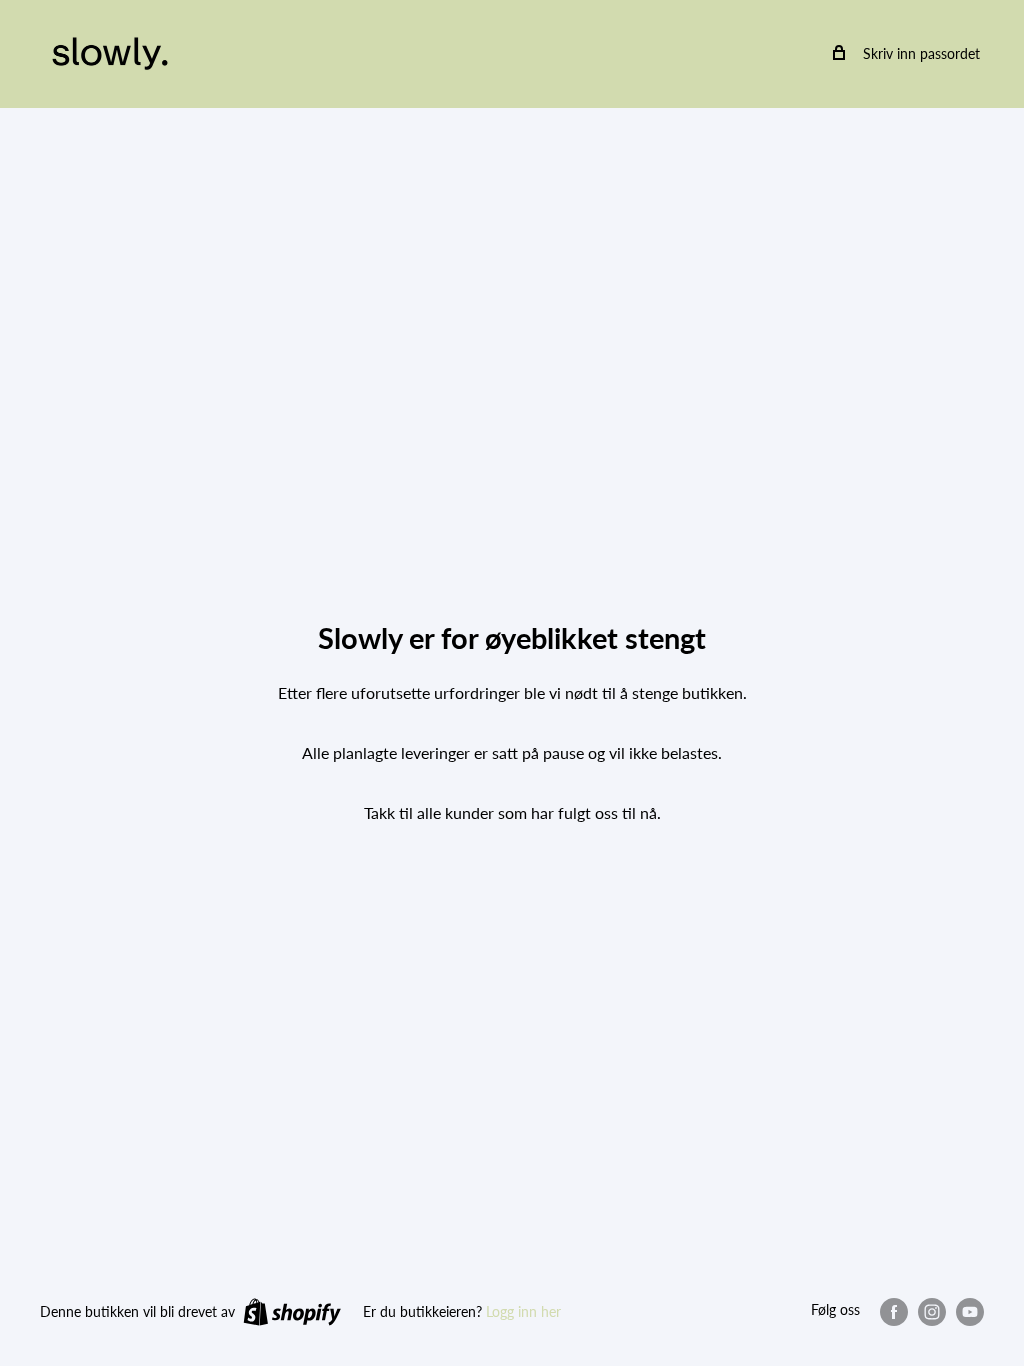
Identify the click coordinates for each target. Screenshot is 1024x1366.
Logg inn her (523, 1311)
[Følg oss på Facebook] (894, 1311)
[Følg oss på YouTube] (970, 1311)
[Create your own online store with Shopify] (292, 1311)
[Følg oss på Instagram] (932, 1311)
